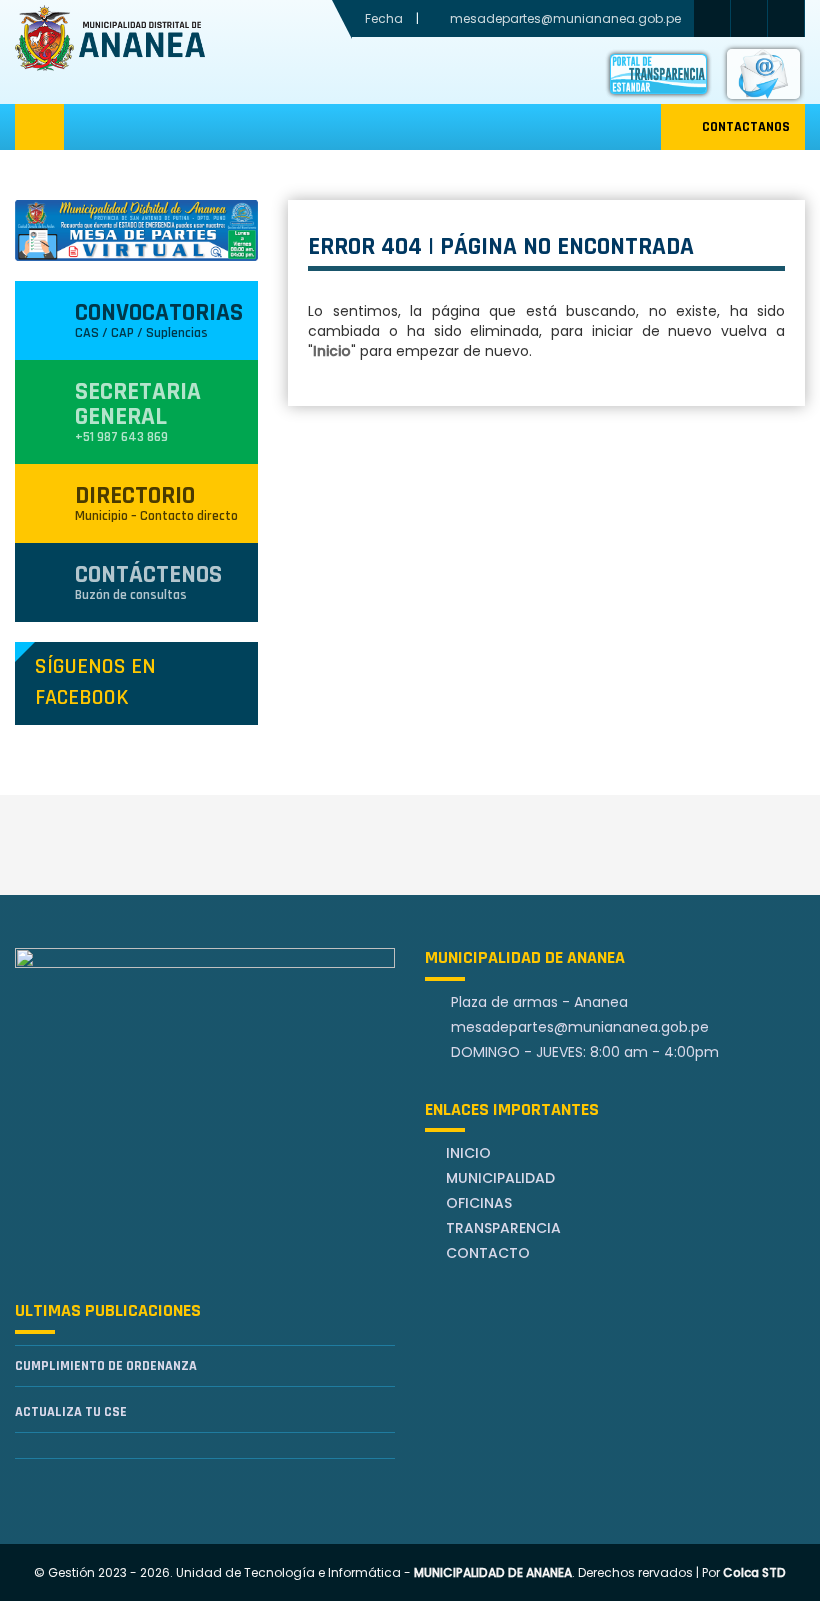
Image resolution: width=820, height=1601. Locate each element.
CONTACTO (488, 1253)
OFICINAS (479, 1203)
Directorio (156, 502)
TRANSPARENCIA (503, 1228)
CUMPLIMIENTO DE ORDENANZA (106, 1366)
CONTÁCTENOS (148, 581)
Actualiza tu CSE (71, 1412)
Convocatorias (159, 319)
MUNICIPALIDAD (500, 1178)
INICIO (468, 1153)
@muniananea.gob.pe (580, 1027)
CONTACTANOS (746, 127)
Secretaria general (138, 411)
